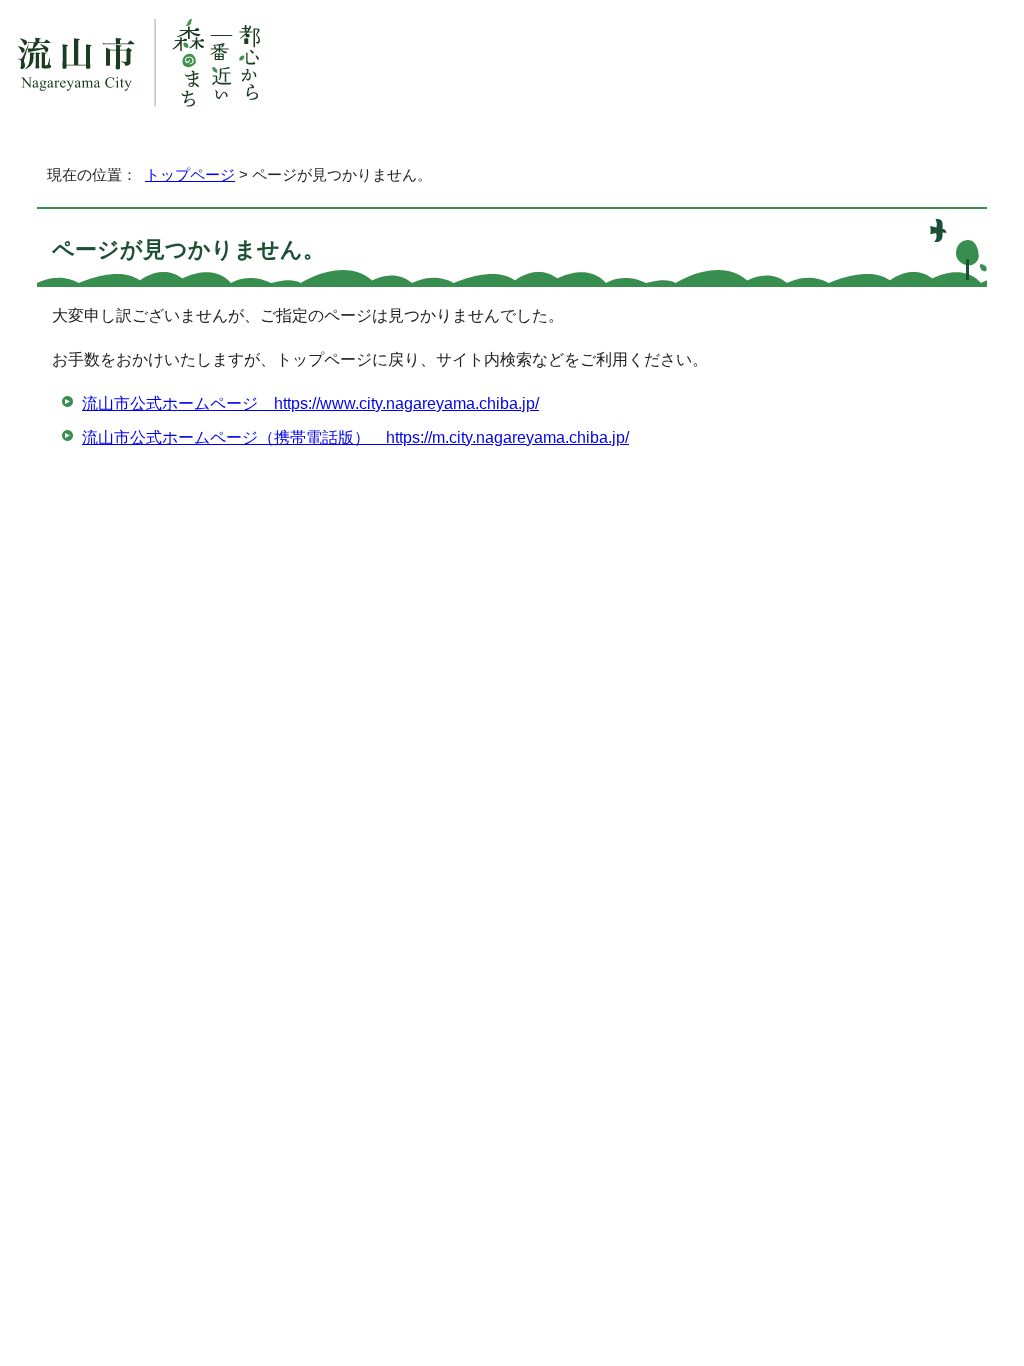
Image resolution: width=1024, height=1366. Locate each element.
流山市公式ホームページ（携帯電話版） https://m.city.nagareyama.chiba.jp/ (355, 437)
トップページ (190, 174)
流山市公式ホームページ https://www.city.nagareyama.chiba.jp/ (310, 403)
